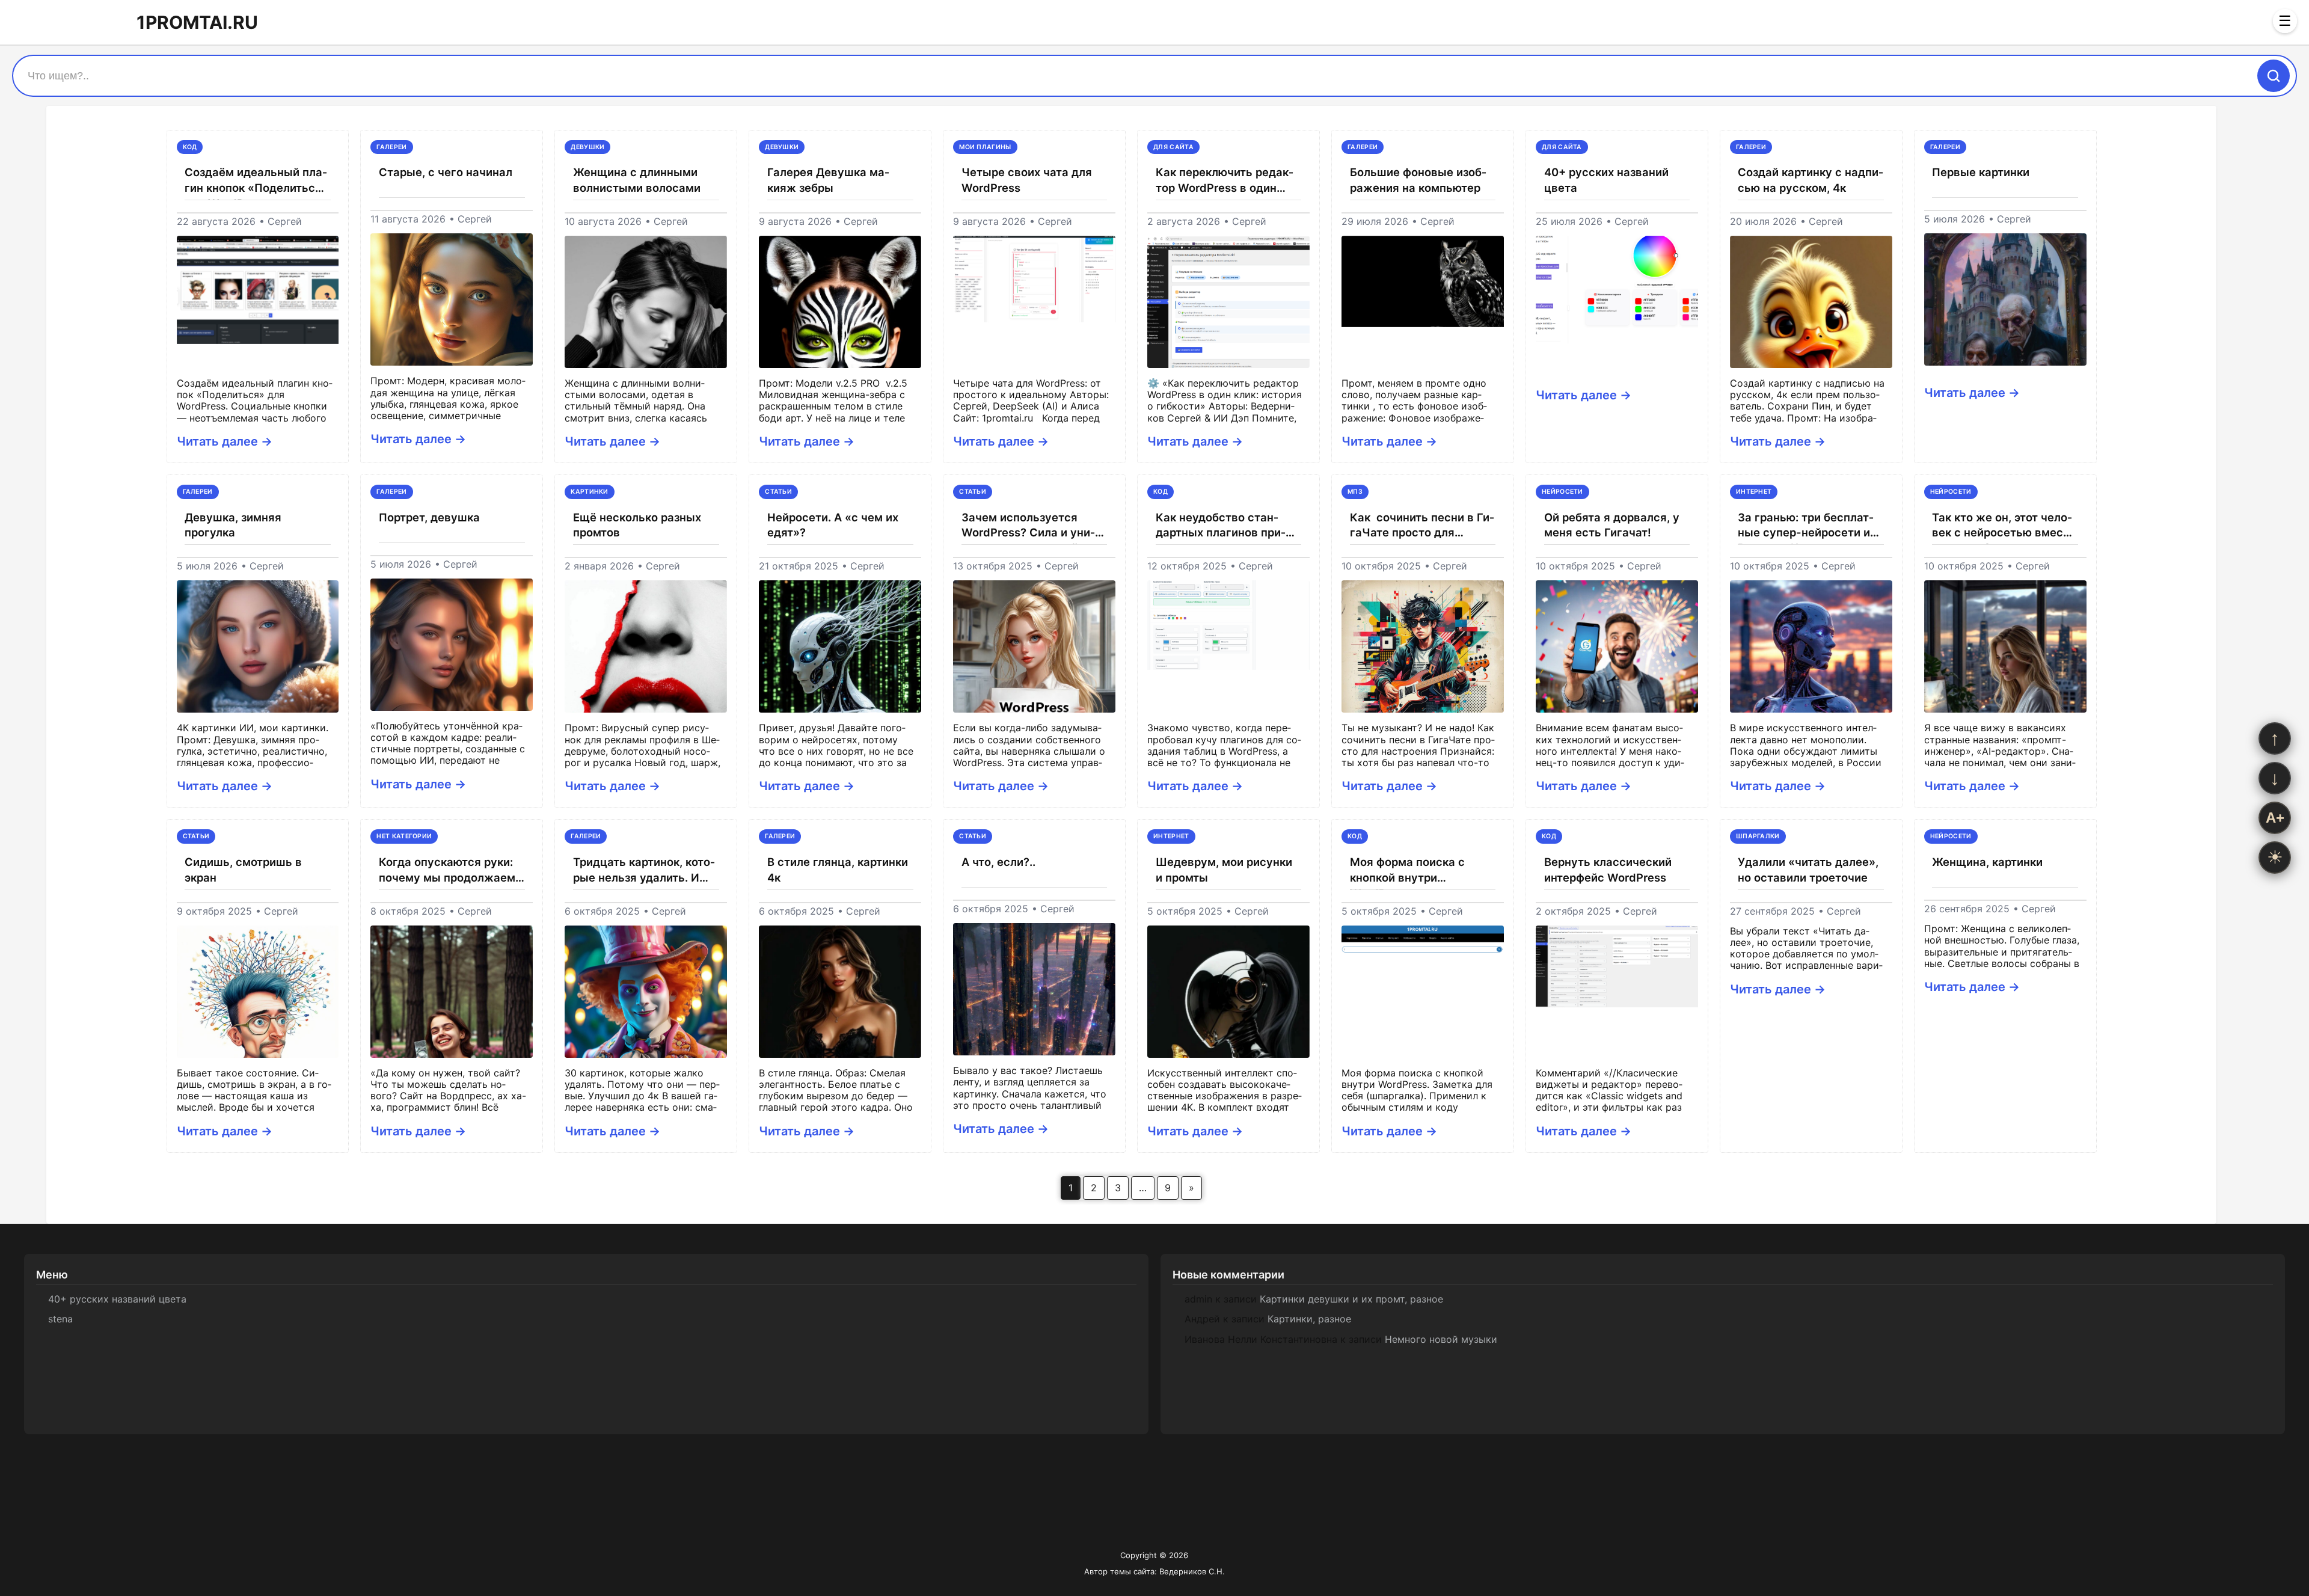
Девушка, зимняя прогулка (233, 525)
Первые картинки (1981, 172)
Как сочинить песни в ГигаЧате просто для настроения (1422, 526)
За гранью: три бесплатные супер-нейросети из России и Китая (1807, 526)
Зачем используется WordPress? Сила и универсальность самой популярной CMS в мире (1030, 526)
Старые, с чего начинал (446, 172)
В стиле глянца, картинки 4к (838, 870)
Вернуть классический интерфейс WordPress (1608, 870)
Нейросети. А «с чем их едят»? (833, 525)
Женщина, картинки (1987, 862)
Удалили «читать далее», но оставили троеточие (1808, 870)
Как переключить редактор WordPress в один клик (1225, 181)
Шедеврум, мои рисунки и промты (1224, 870)
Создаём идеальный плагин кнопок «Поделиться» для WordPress (256, 181)
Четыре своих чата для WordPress (1027, 180)
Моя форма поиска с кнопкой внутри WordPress (1407, 870)
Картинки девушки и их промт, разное (1351, 1299)
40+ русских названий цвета (1606, 180)
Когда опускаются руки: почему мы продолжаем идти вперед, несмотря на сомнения (452, 870)
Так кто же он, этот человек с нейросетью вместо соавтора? (2004, 526)
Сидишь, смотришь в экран (243, 870)
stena (60, 1319)
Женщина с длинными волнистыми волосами (637, 180)
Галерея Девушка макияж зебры (828, 180)
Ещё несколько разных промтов (637, 525)
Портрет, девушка (429, 517)
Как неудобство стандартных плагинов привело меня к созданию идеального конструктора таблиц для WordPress (1228, 526)
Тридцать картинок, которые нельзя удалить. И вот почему (644, 870)
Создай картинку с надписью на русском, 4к (1811, 180)
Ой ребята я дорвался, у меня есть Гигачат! (1612, 525)
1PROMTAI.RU (197, 22)
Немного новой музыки (1441, 1339)
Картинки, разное (1309, 1319)
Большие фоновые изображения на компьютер (1418, 180)
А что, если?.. (998, 862)
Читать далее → (225, 441)
